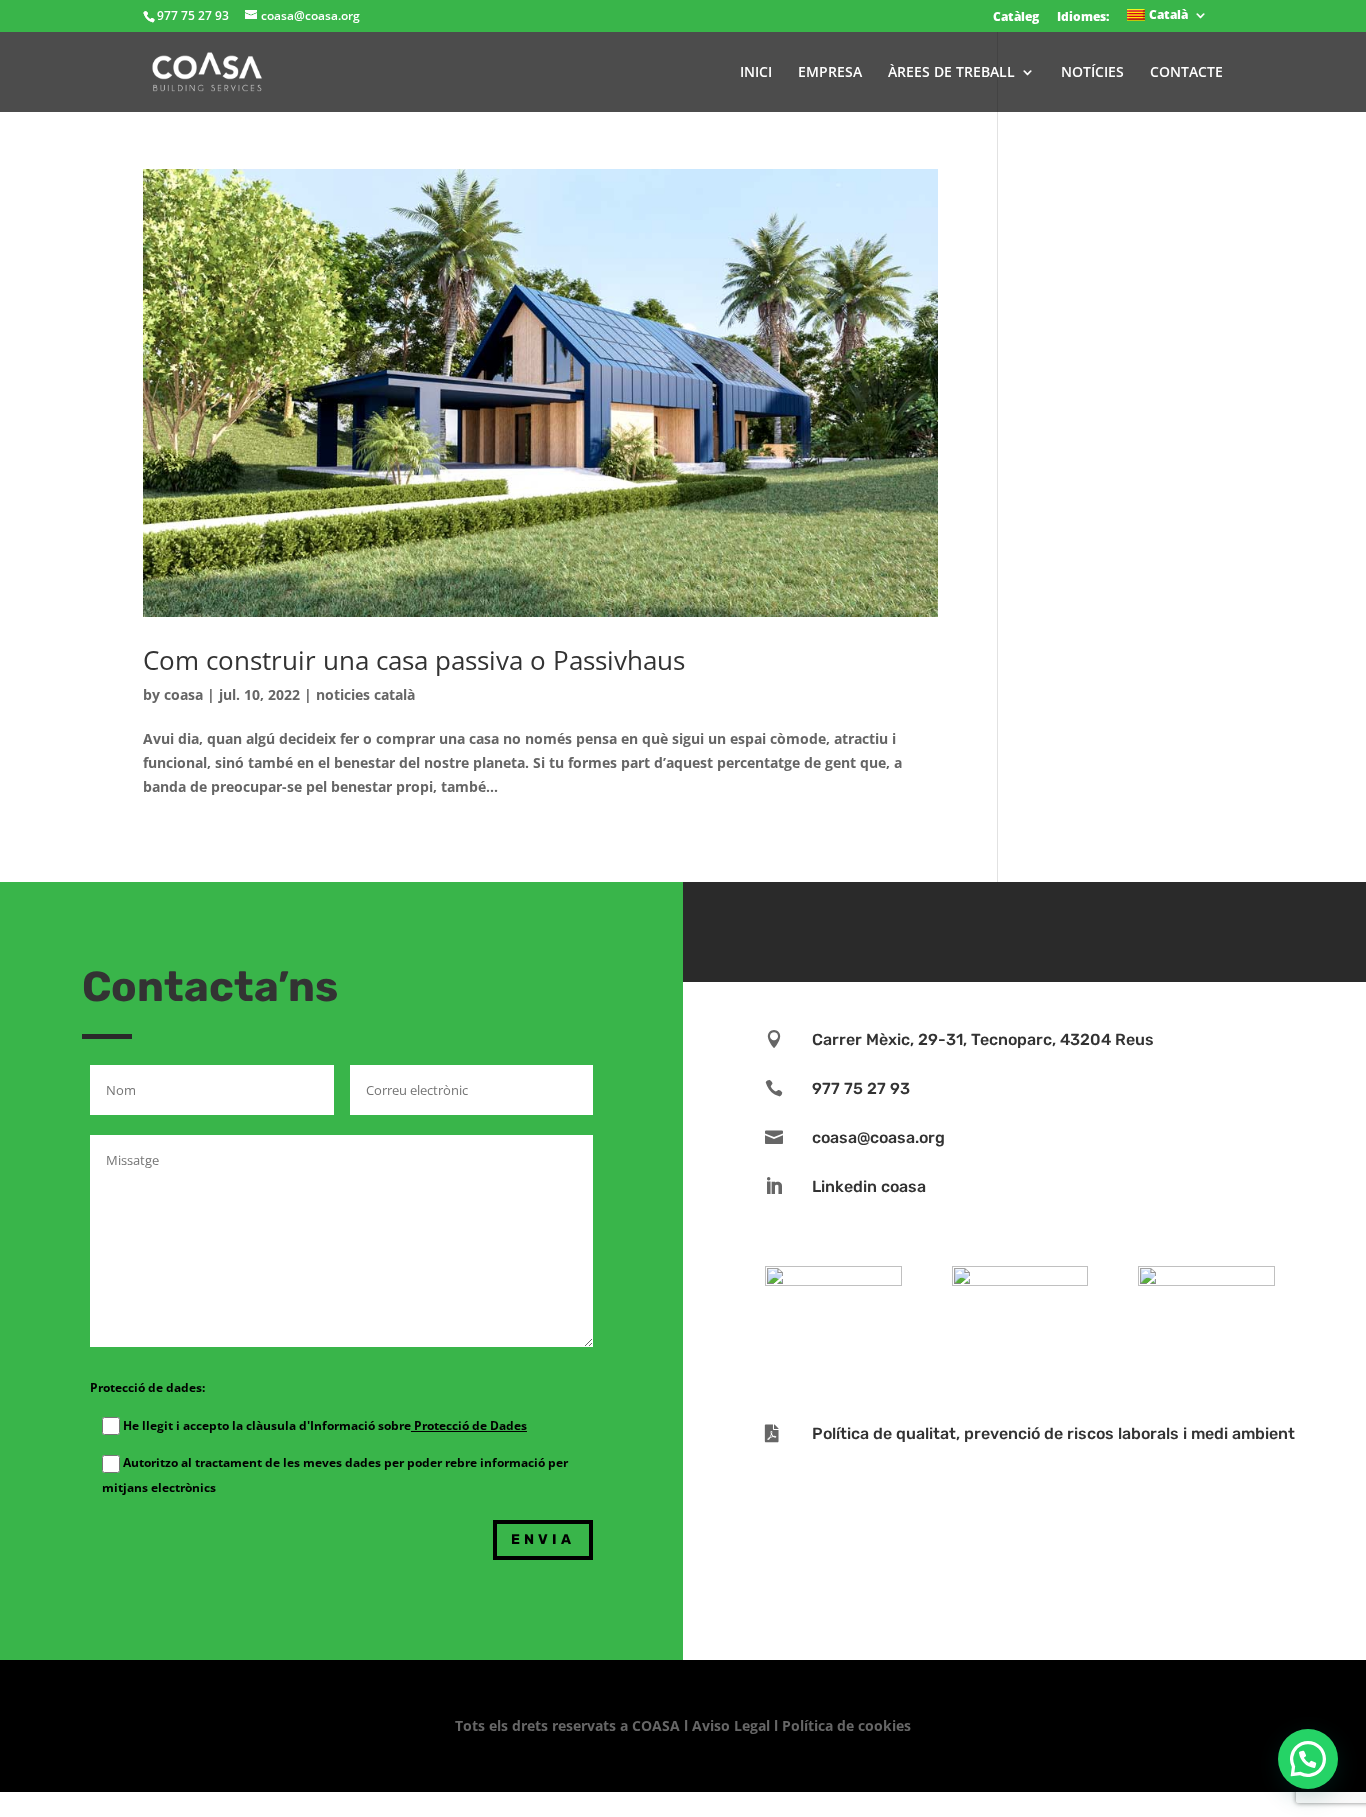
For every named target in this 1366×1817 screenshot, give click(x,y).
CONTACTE (1186, 73)
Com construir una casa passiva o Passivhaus (414, 660)
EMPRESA (830, 73)
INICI (756, 73)
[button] (1308, 1759)
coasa (183, 694)
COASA (658, 1725)
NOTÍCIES (1092, 73)
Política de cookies (846, 1725)
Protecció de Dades (469, 1425)
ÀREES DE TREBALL (951, 73)
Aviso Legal (731, 1725)
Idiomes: (1083, 16)
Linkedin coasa (869, 1186)
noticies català (365, 694)
